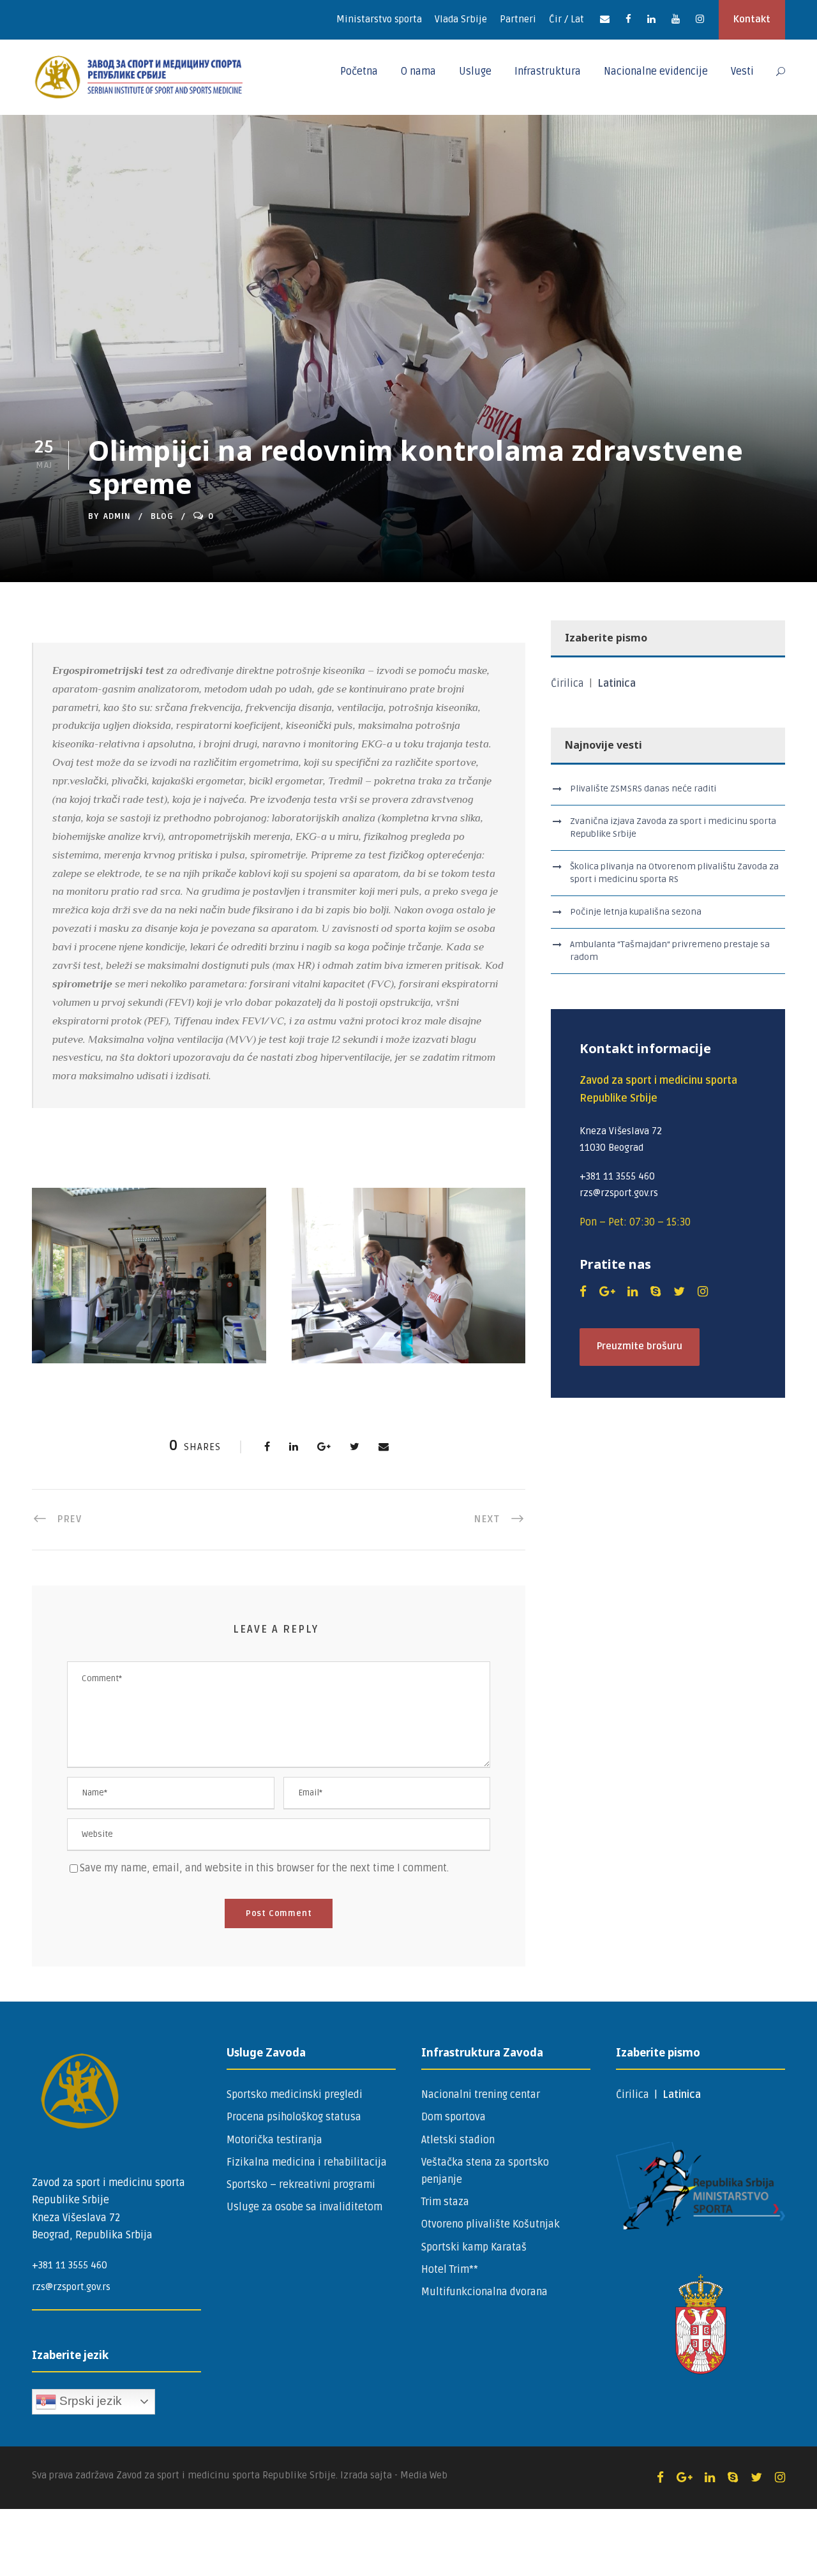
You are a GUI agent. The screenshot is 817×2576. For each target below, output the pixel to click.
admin (117, 516)
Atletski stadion (458, 2140)
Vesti (742, 71)
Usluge (475, 71)
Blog (162, 516)
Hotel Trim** (450, 2270)
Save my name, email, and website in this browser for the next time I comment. (264, 1868)
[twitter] (679, 1292)
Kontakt (752, 19)
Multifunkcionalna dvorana (484, 2292)
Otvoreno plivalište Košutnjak (491, 2224)
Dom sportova (453, 2117)
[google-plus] (607, 1292)
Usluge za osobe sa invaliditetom (304, 2207)
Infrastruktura (548, 71)
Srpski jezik (89, 2401)
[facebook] (628, 19)
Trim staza (445, 2202)
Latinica (617, 684)
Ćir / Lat (566, 19)
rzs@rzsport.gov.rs (71, 2287)
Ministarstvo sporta (379, 19)
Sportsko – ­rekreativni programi (301, 2185)
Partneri (518, 19)
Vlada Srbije (461, 19)
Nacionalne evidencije (656, 71)
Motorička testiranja (274, 2140)
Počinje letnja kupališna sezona (636, 912)
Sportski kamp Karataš (474, 2247)
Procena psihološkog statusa (294, 2117)
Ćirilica (569, 684)
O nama (418, 71)
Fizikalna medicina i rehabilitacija (307, 2162)
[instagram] (700, 19)
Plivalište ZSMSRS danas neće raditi (643, 789)
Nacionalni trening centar (481, 2095)
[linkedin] (651, 19)
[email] (605, 19)
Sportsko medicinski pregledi (295, 2095)
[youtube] (676, 19)
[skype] (656, 1292)
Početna (359, 71)
